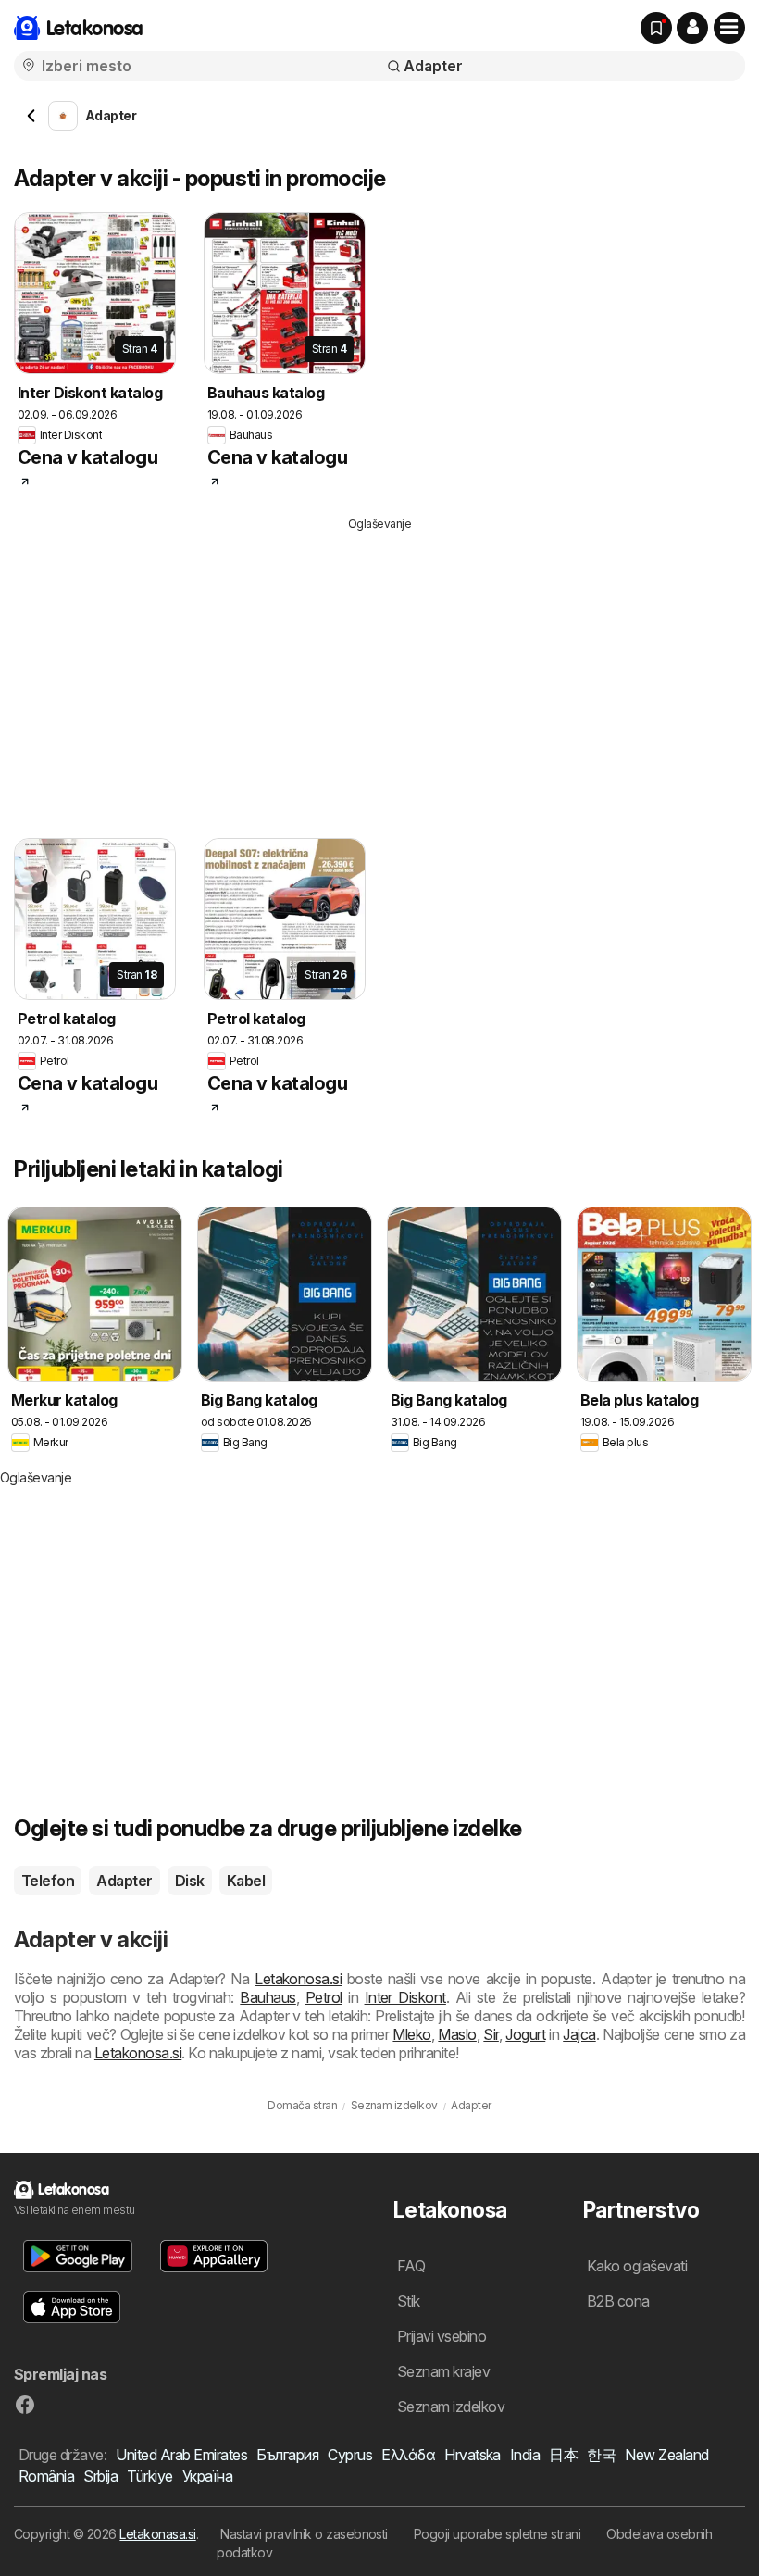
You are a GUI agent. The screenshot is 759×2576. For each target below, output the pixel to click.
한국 (601, 2455)
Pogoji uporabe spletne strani (497, 2534)
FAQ (411, 2266)
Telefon (48, 1881)
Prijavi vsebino (442, 2336)
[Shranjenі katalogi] (656, 28)
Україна (207, 2476)
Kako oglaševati (637, 2266)
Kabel (246, 1881)
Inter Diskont (405, 1997)
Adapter (124, 1881)
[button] (692, 28)
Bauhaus (268, 1997)
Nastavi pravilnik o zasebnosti (304, 2534)
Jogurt (525, 2034)
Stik (409, 2301)
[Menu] (729, 28)
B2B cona (618, 2301)
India (525, 2455)
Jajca (579, 2034)
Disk (190, 1881)
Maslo (457, 2034)
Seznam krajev (443, 2371)
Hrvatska (473, 2455)
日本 (563, 2455)
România (46, 2476)
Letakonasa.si (157, 2534)
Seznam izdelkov (451, 2407)
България (287, 2455)
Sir (491, 2034)
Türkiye (149, 2476)
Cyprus (350, 2455)
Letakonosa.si (298, 1979)
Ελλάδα (408, 2455)
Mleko (411, 2034)
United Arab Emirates (181, 2455)
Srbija (100, 2476)
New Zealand (666, 2455)
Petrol (324, 1997)
